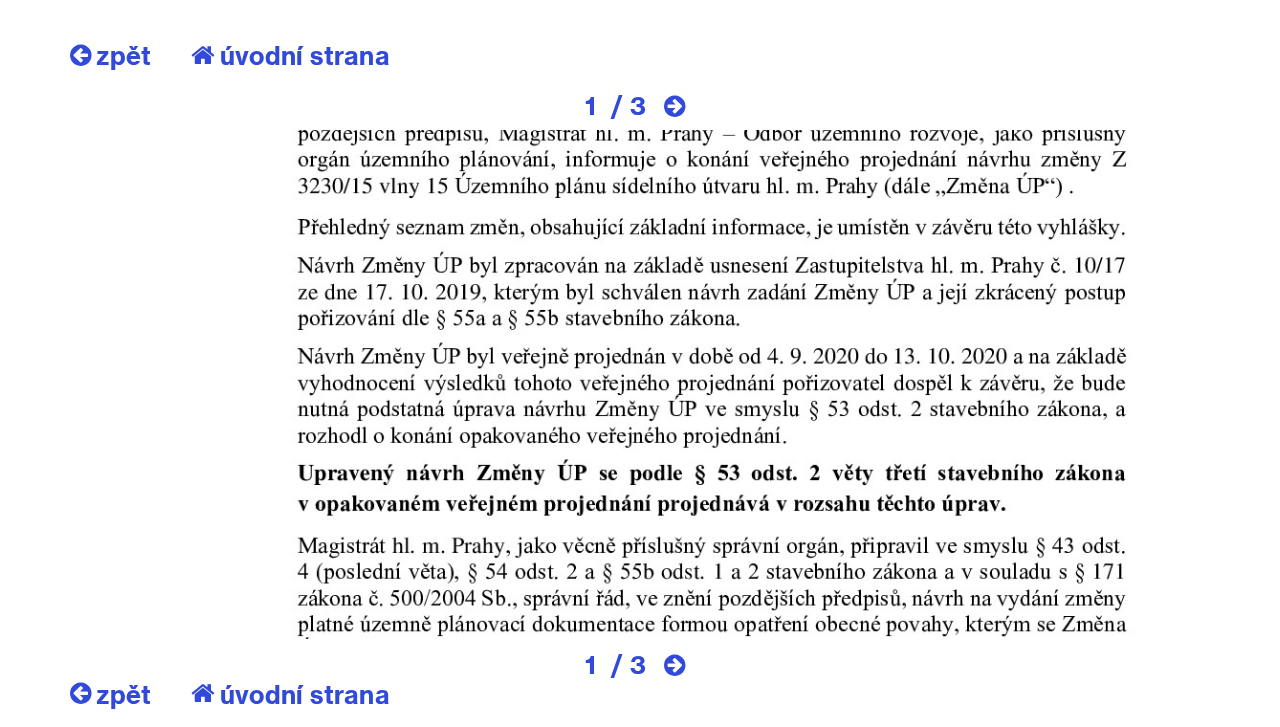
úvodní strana (305, 55)
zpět (123, 55)
